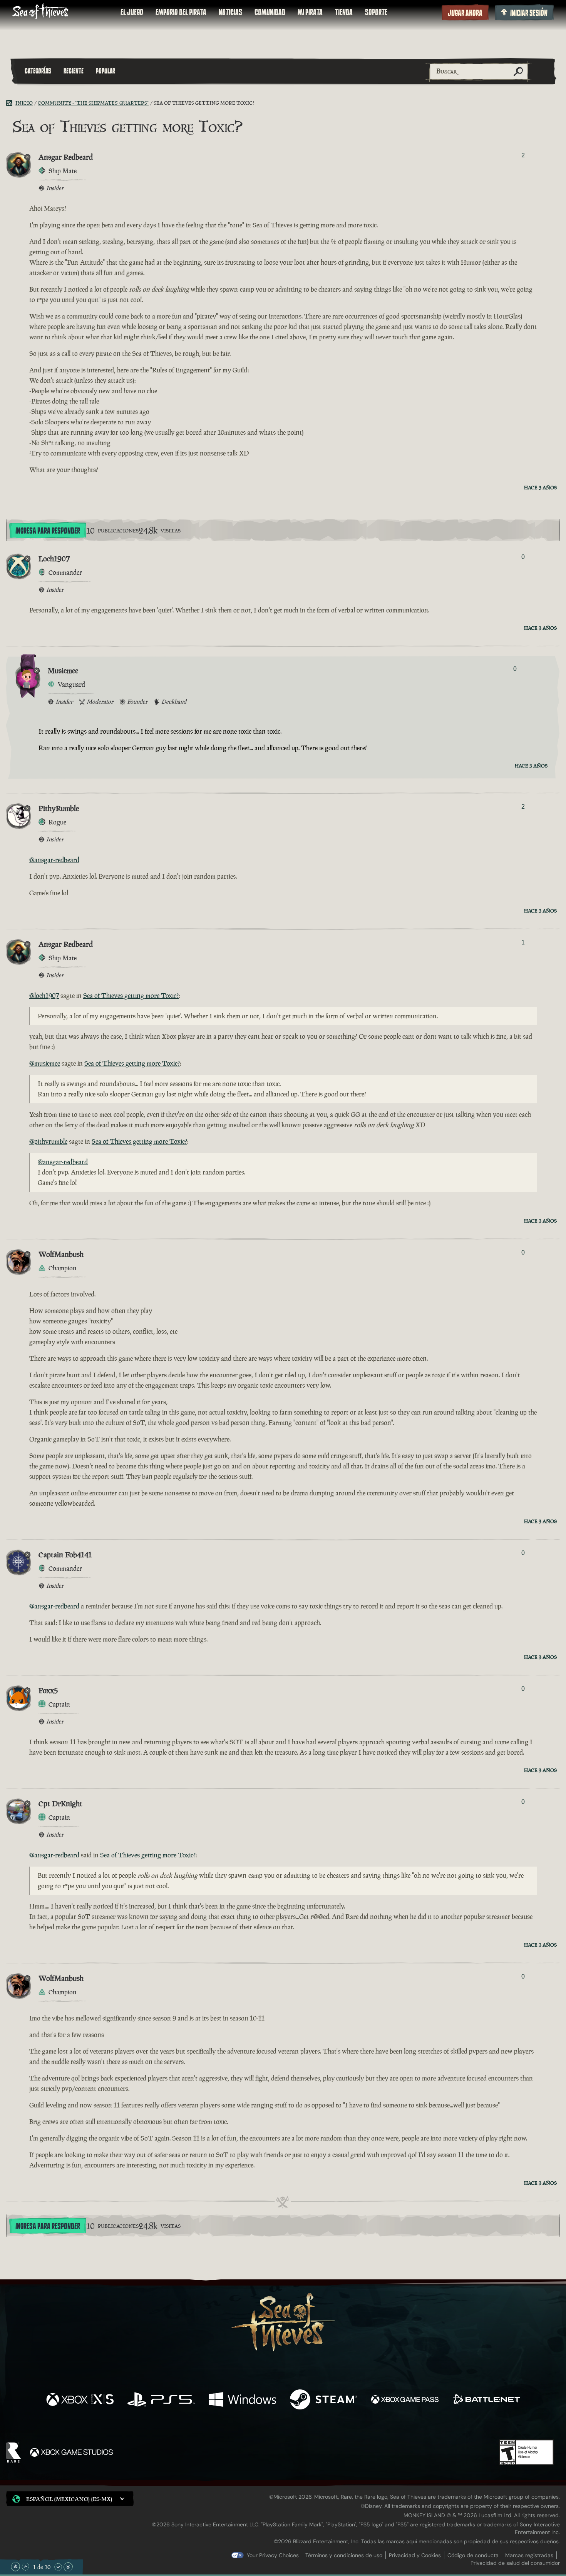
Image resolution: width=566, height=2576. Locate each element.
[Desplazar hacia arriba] (25, 2567)
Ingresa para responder (48, 531)
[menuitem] (132, 12)
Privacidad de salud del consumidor (515, 2563)
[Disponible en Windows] (242, 2400)
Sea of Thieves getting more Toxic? (131, 996)
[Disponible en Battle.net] (486, 2400)
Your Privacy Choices (273, 2555)
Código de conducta (473, 2555)
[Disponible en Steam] (324, 2400)
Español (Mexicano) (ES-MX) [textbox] (69, 2499)
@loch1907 (44, 996)
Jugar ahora (465, 13)
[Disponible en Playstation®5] (161, 2400)
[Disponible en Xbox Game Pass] (405, 2400)
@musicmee (45, 1063)
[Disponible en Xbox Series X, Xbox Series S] (80, 2400)
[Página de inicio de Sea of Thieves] (42, 12)
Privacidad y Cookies (415, 2555)
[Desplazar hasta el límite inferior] (68, 2567)
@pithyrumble (48, 1141)
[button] (70, 2498)
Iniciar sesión (529, 13)
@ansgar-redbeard (54, 860)
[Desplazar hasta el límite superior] (15, 2567)
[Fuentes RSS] (11, 103)
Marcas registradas (529, 2555)
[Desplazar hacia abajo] (58, 2567)
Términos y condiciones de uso (344, 2555)
